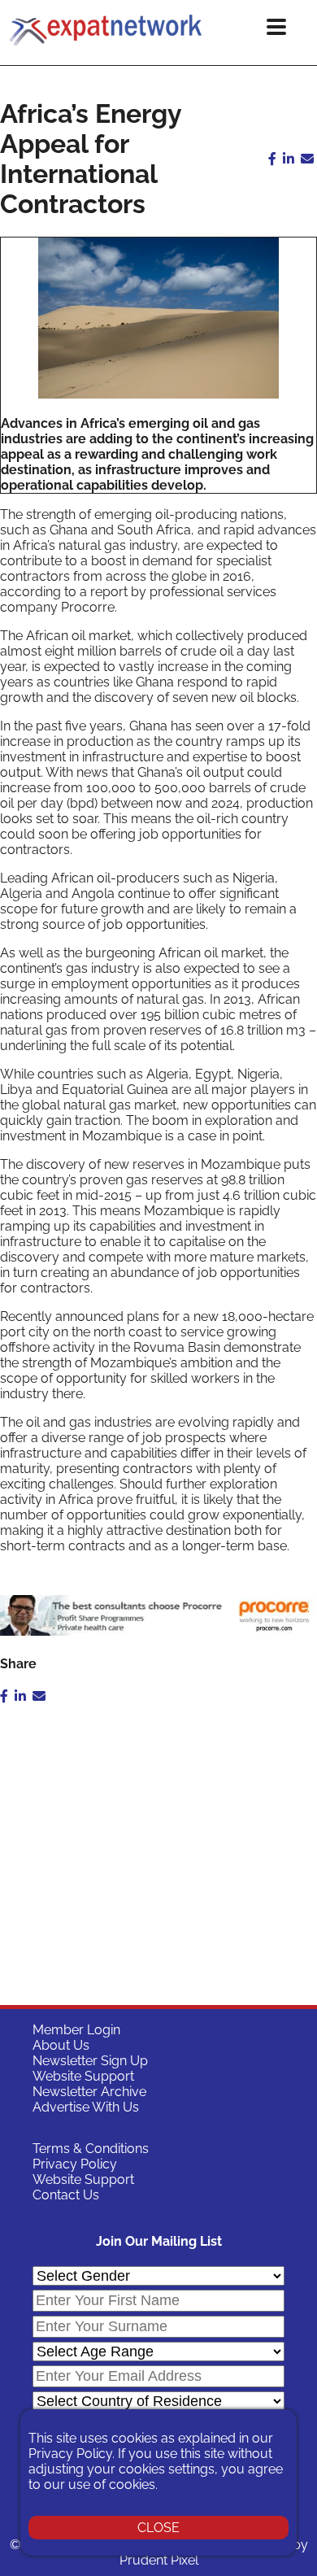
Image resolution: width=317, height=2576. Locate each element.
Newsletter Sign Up (90, 2061)
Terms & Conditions (91, 2149)
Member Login (76, 2030)
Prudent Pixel (159, 2560)
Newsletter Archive (89, 2092)
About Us (61, 2045)
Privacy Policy (75, 2164)
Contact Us (66, 2195)
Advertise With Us (86, 2107)
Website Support (83, 2076)
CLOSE (158, 2528)
